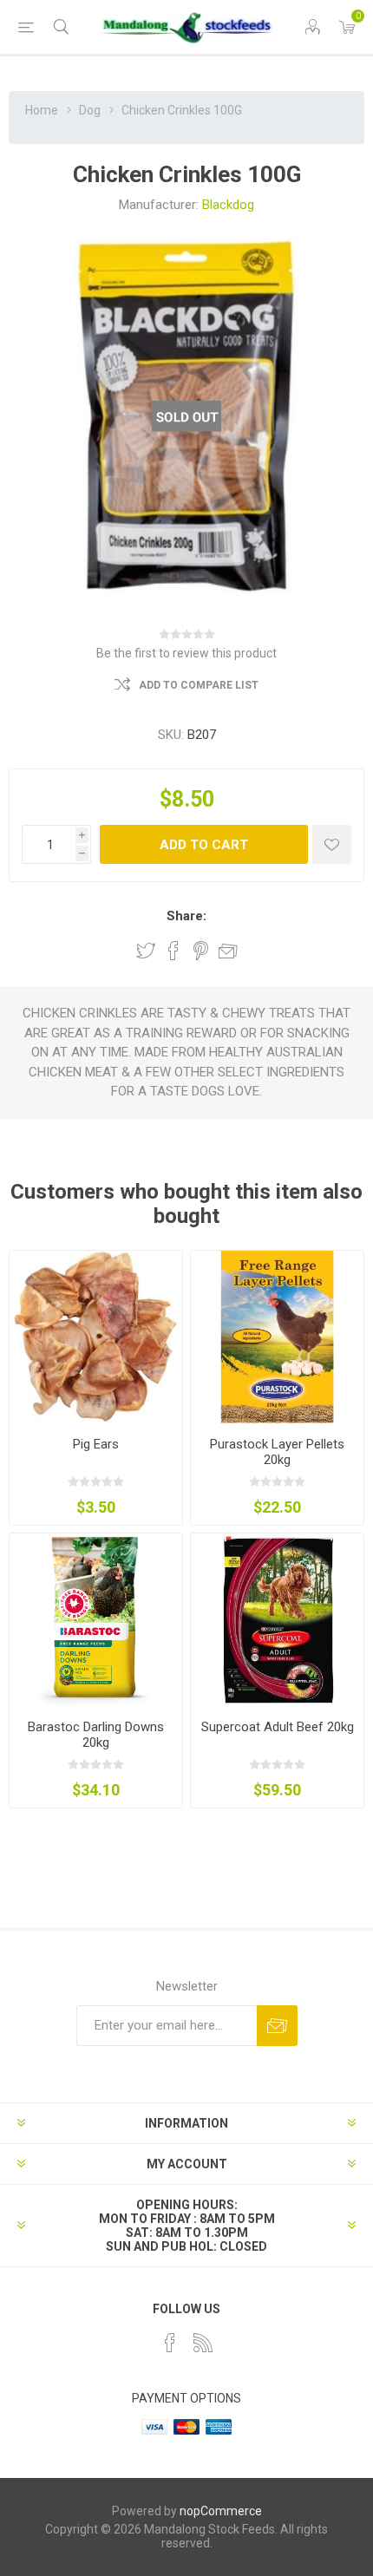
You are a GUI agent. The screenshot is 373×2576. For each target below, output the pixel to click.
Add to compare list (199, 685)
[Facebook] (170, 2343)
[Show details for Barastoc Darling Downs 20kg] (96, 1620)
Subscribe (277, 2026)
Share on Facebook (173, 951)
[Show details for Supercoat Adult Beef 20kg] (277, 1620)
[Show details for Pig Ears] (96, 1337)
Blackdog (228, 205)
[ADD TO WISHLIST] (332, 844)
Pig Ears (96, 1444)
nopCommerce (221, 2511)
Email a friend (228, 951)
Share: (186, 916)
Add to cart (204, 845)
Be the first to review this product (186, 653)
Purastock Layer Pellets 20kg (277, 1452)
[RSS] (203, 2343)
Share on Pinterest (201, 951)
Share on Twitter (146, 951)
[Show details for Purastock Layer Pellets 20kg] (277, 1337)
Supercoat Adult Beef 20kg (278, 1727)
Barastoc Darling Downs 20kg (96, 1735)
